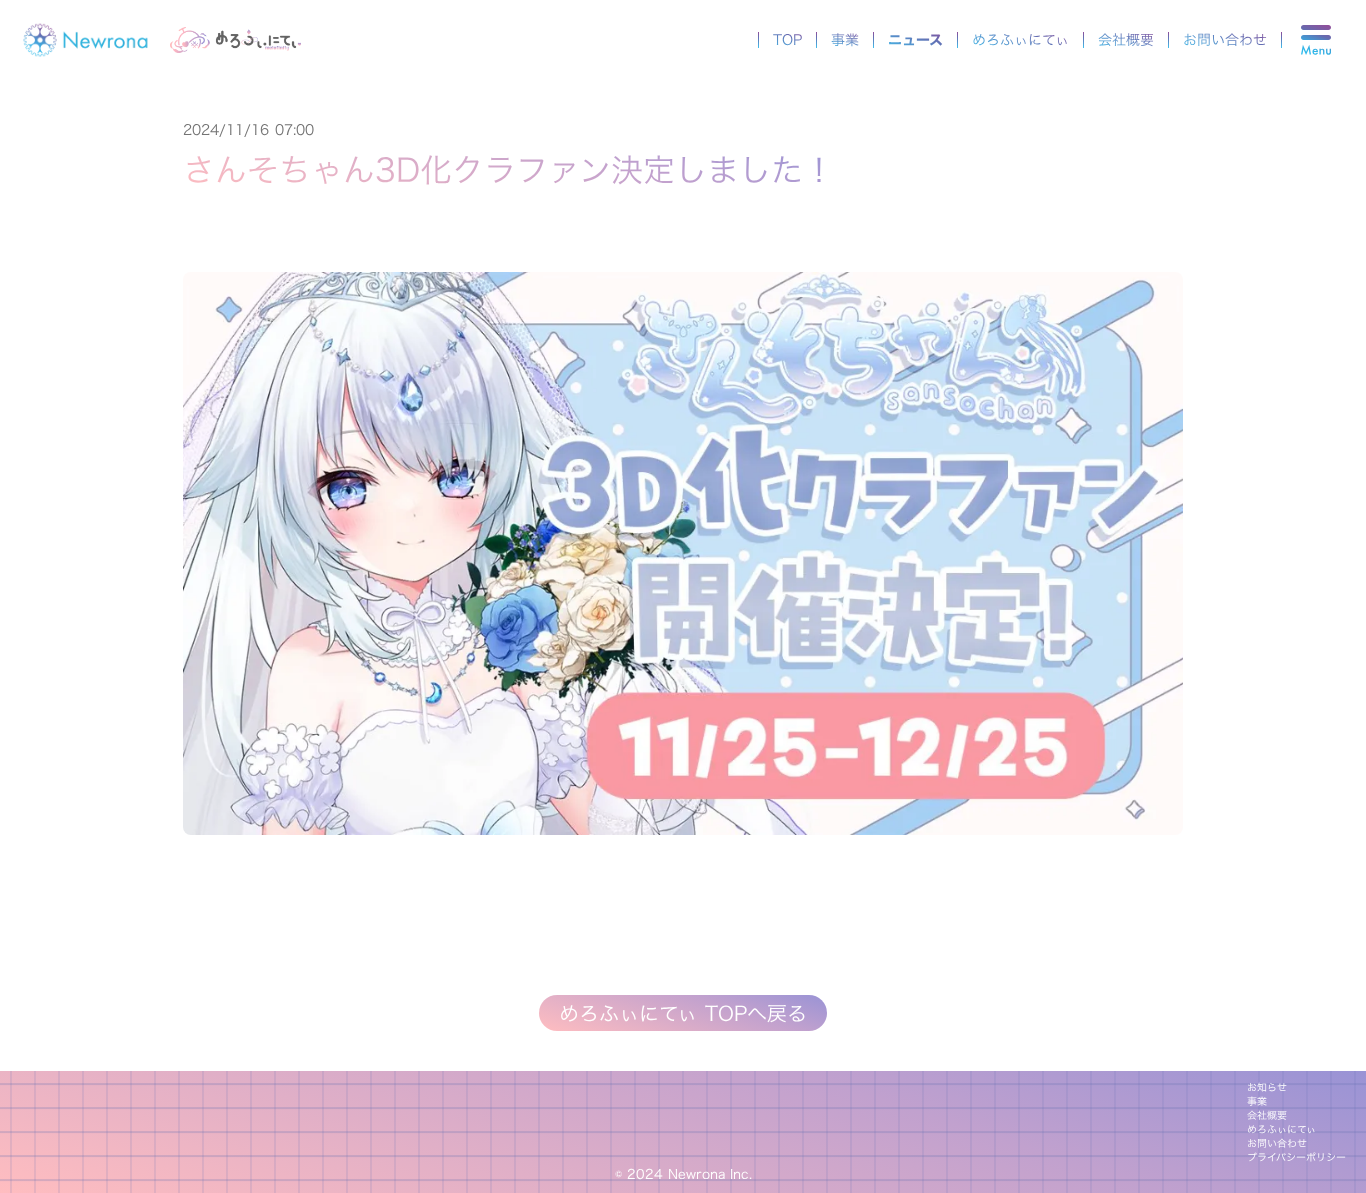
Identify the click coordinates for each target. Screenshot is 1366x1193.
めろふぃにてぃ (1020, 40)
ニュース (915, 40)
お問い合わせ (1225, 40)
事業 (845, 40)
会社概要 (1126, 40)
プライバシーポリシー (1296, 1158)
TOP (787, 40)
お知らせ (1267, 1088)
